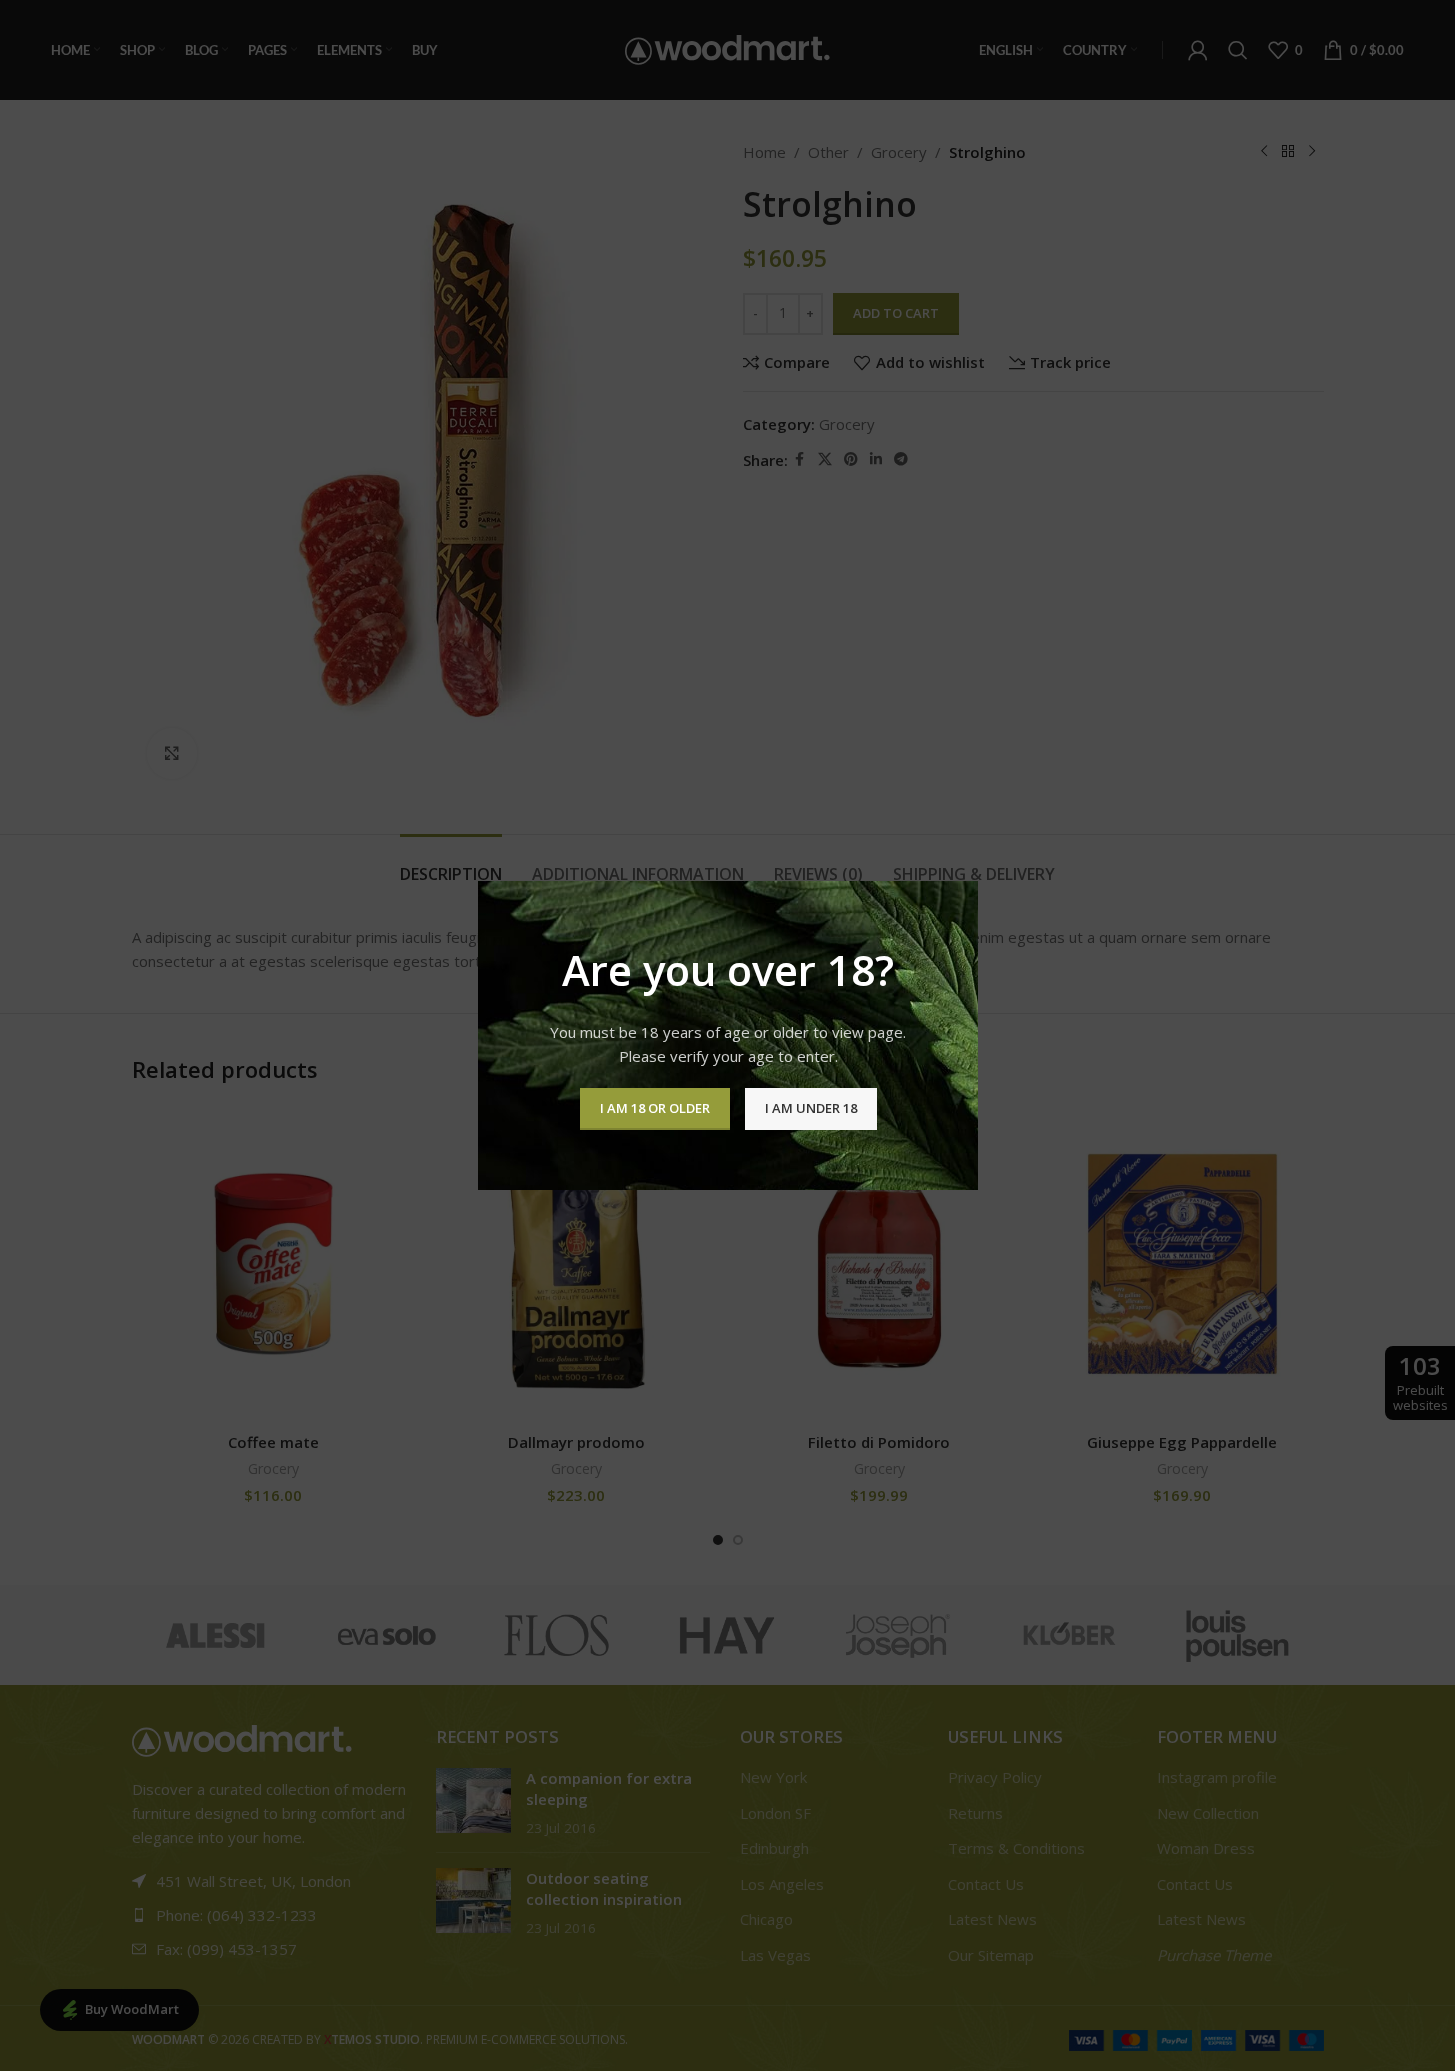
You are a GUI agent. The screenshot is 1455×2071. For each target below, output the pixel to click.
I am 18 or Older (654, 1108)
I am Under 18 (810, 1108)
